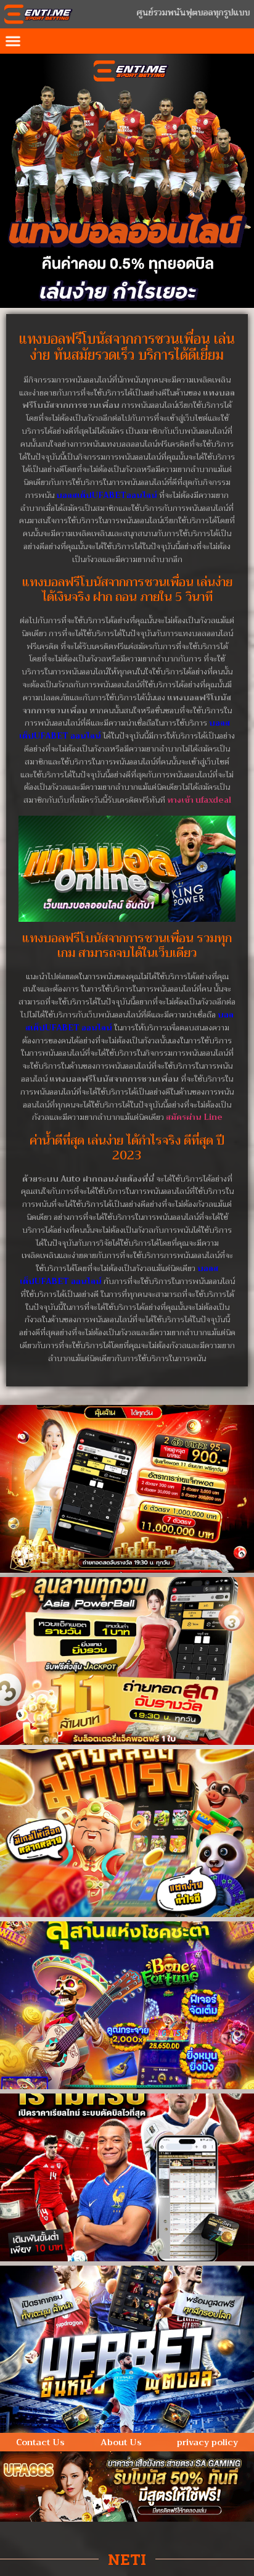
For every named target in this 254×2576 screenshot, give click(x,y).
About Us (121, 2442)
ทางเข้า (199, 800)
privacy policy (207, 2442)
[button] (13, 41)
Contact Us (40, 2442)
